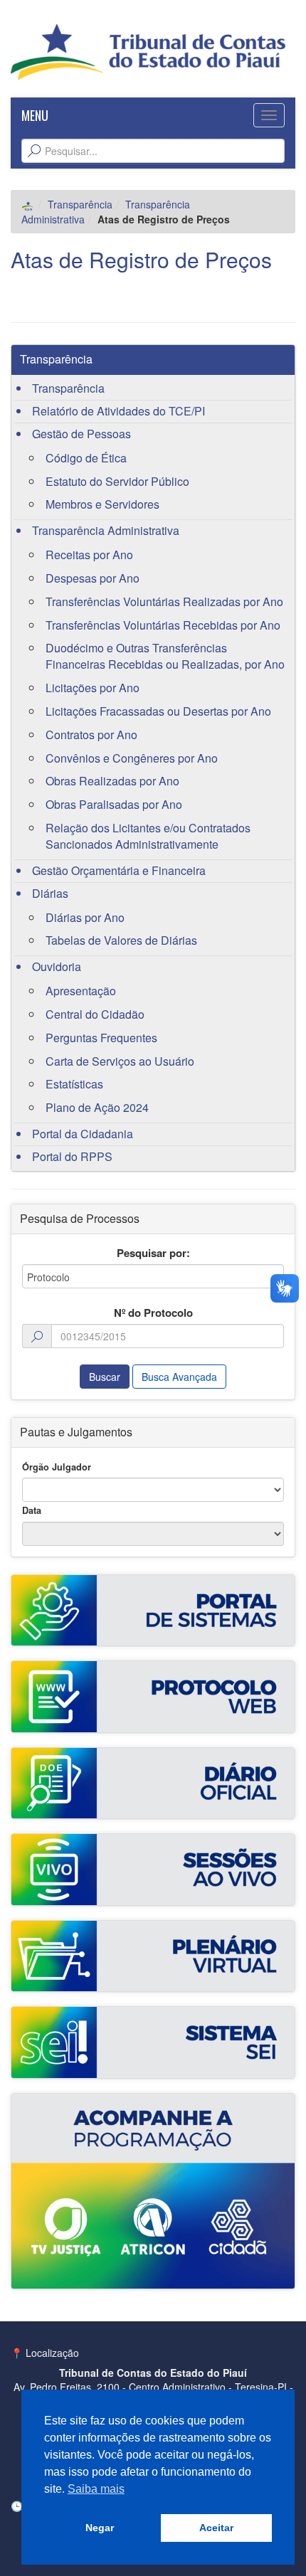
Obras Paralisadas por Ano (114, 804)
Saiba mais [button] (96, 2489)
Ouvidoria (57, 966)
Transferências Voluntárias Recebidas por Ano (163, 625)
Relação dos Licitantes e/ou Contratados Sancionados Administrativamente (148, 836)
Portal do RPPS (72, 1156)
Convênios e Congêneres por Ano (132, 758)
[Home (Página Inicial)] (28, 204)
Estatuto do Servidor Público (117, 481)
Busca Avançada (179, 1377)
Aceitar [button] (216, 2528)
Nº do (153, 1313)
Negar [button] (100, 2528)
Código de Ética (86, 458)
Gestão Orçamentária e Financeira (119, 870)
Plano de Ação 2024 (97, 1107)
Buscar (105, 1377)
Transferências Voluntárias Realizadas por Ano (164, 601)
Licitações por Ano (93, 688)
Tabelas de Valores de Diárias (121, 940)
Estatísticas (74, 1084)
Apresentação (81, 991)
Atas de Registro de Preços (141, 259)
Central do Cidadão (95, 1014)
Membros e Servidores (102, 504)
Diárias (50, 893)
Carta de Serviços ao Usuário (120, 1061)
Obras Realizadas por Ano (112, 781)
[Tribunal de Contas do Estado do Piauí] (148, 51)
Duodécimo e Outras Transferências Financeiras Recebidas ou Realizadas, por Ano (165, 656)
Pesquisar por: (153, 1253)
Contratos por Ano (91, 735)
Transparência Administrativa (106, 530)
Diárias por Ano (85, 917)
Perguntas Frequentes (101, 1038)
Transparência (80, 204)
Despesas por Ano (93, 578)
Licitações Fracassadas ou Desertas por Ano (158, 711)
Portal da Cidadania (83, 1134)
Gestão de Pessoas (81, 434)
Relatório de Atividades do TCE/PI (118, 411)
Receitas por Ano (89, 555)
